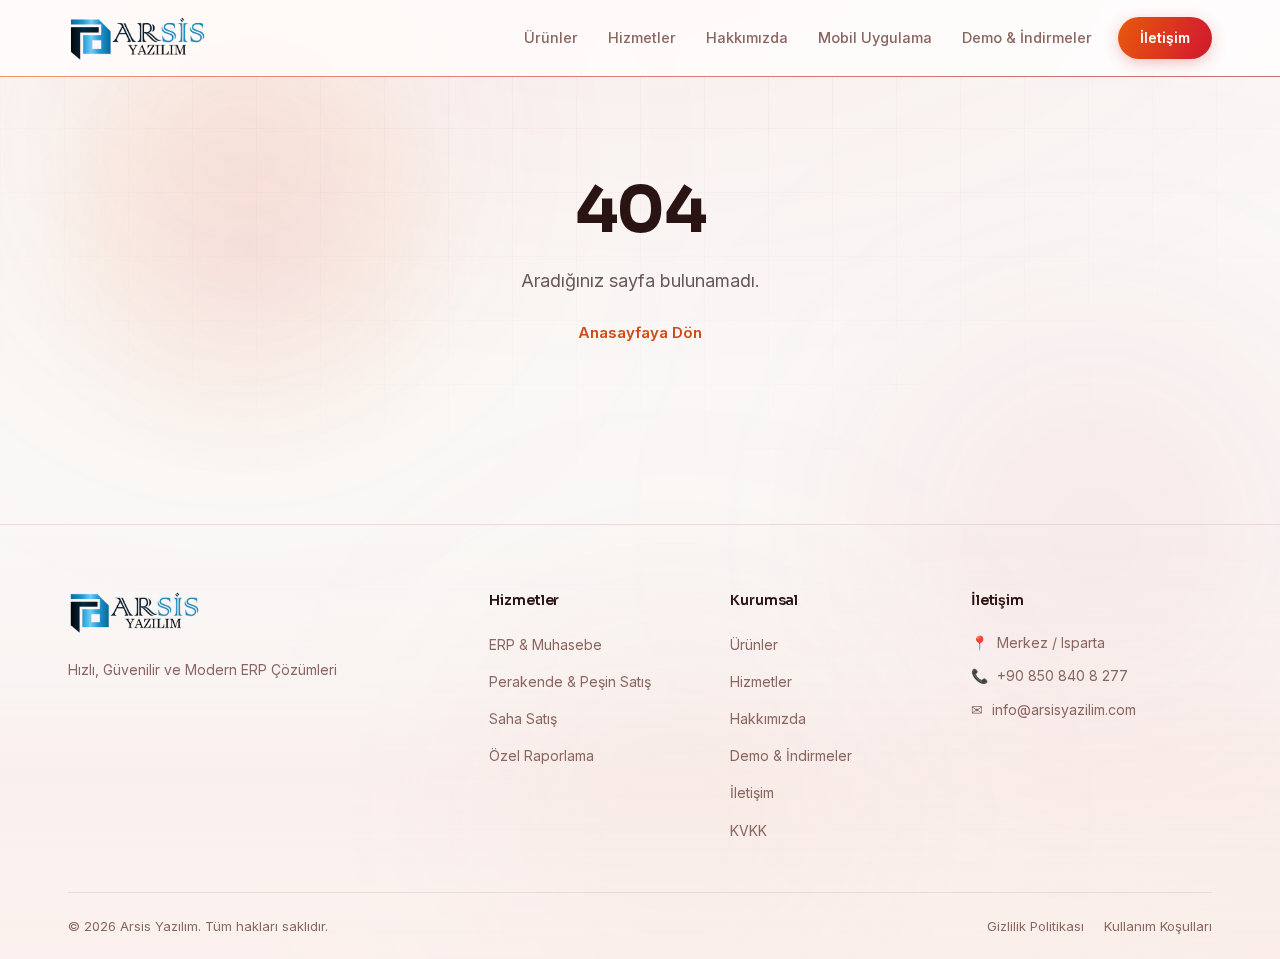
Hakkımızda (747, 37)
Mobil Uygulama (875, 37)
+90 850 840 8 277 (1062, 675)
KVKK (748, 830)
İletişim (1165, 37)
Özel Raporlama (541, 755)
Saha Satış (523, 718)
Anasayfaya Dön (640, 332)
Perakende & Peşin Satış (570, 681)
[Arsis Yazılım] (135, 612)
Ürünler (551, 37)
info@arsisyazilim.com (1064, 709)
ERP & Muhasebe (545, 644)
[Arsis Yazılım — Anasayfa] (138, 38)
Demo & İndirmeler (1027, 37)
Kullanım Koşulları (1158, 926)
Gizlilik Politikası (1035, 926)
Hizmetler (642, 37)
